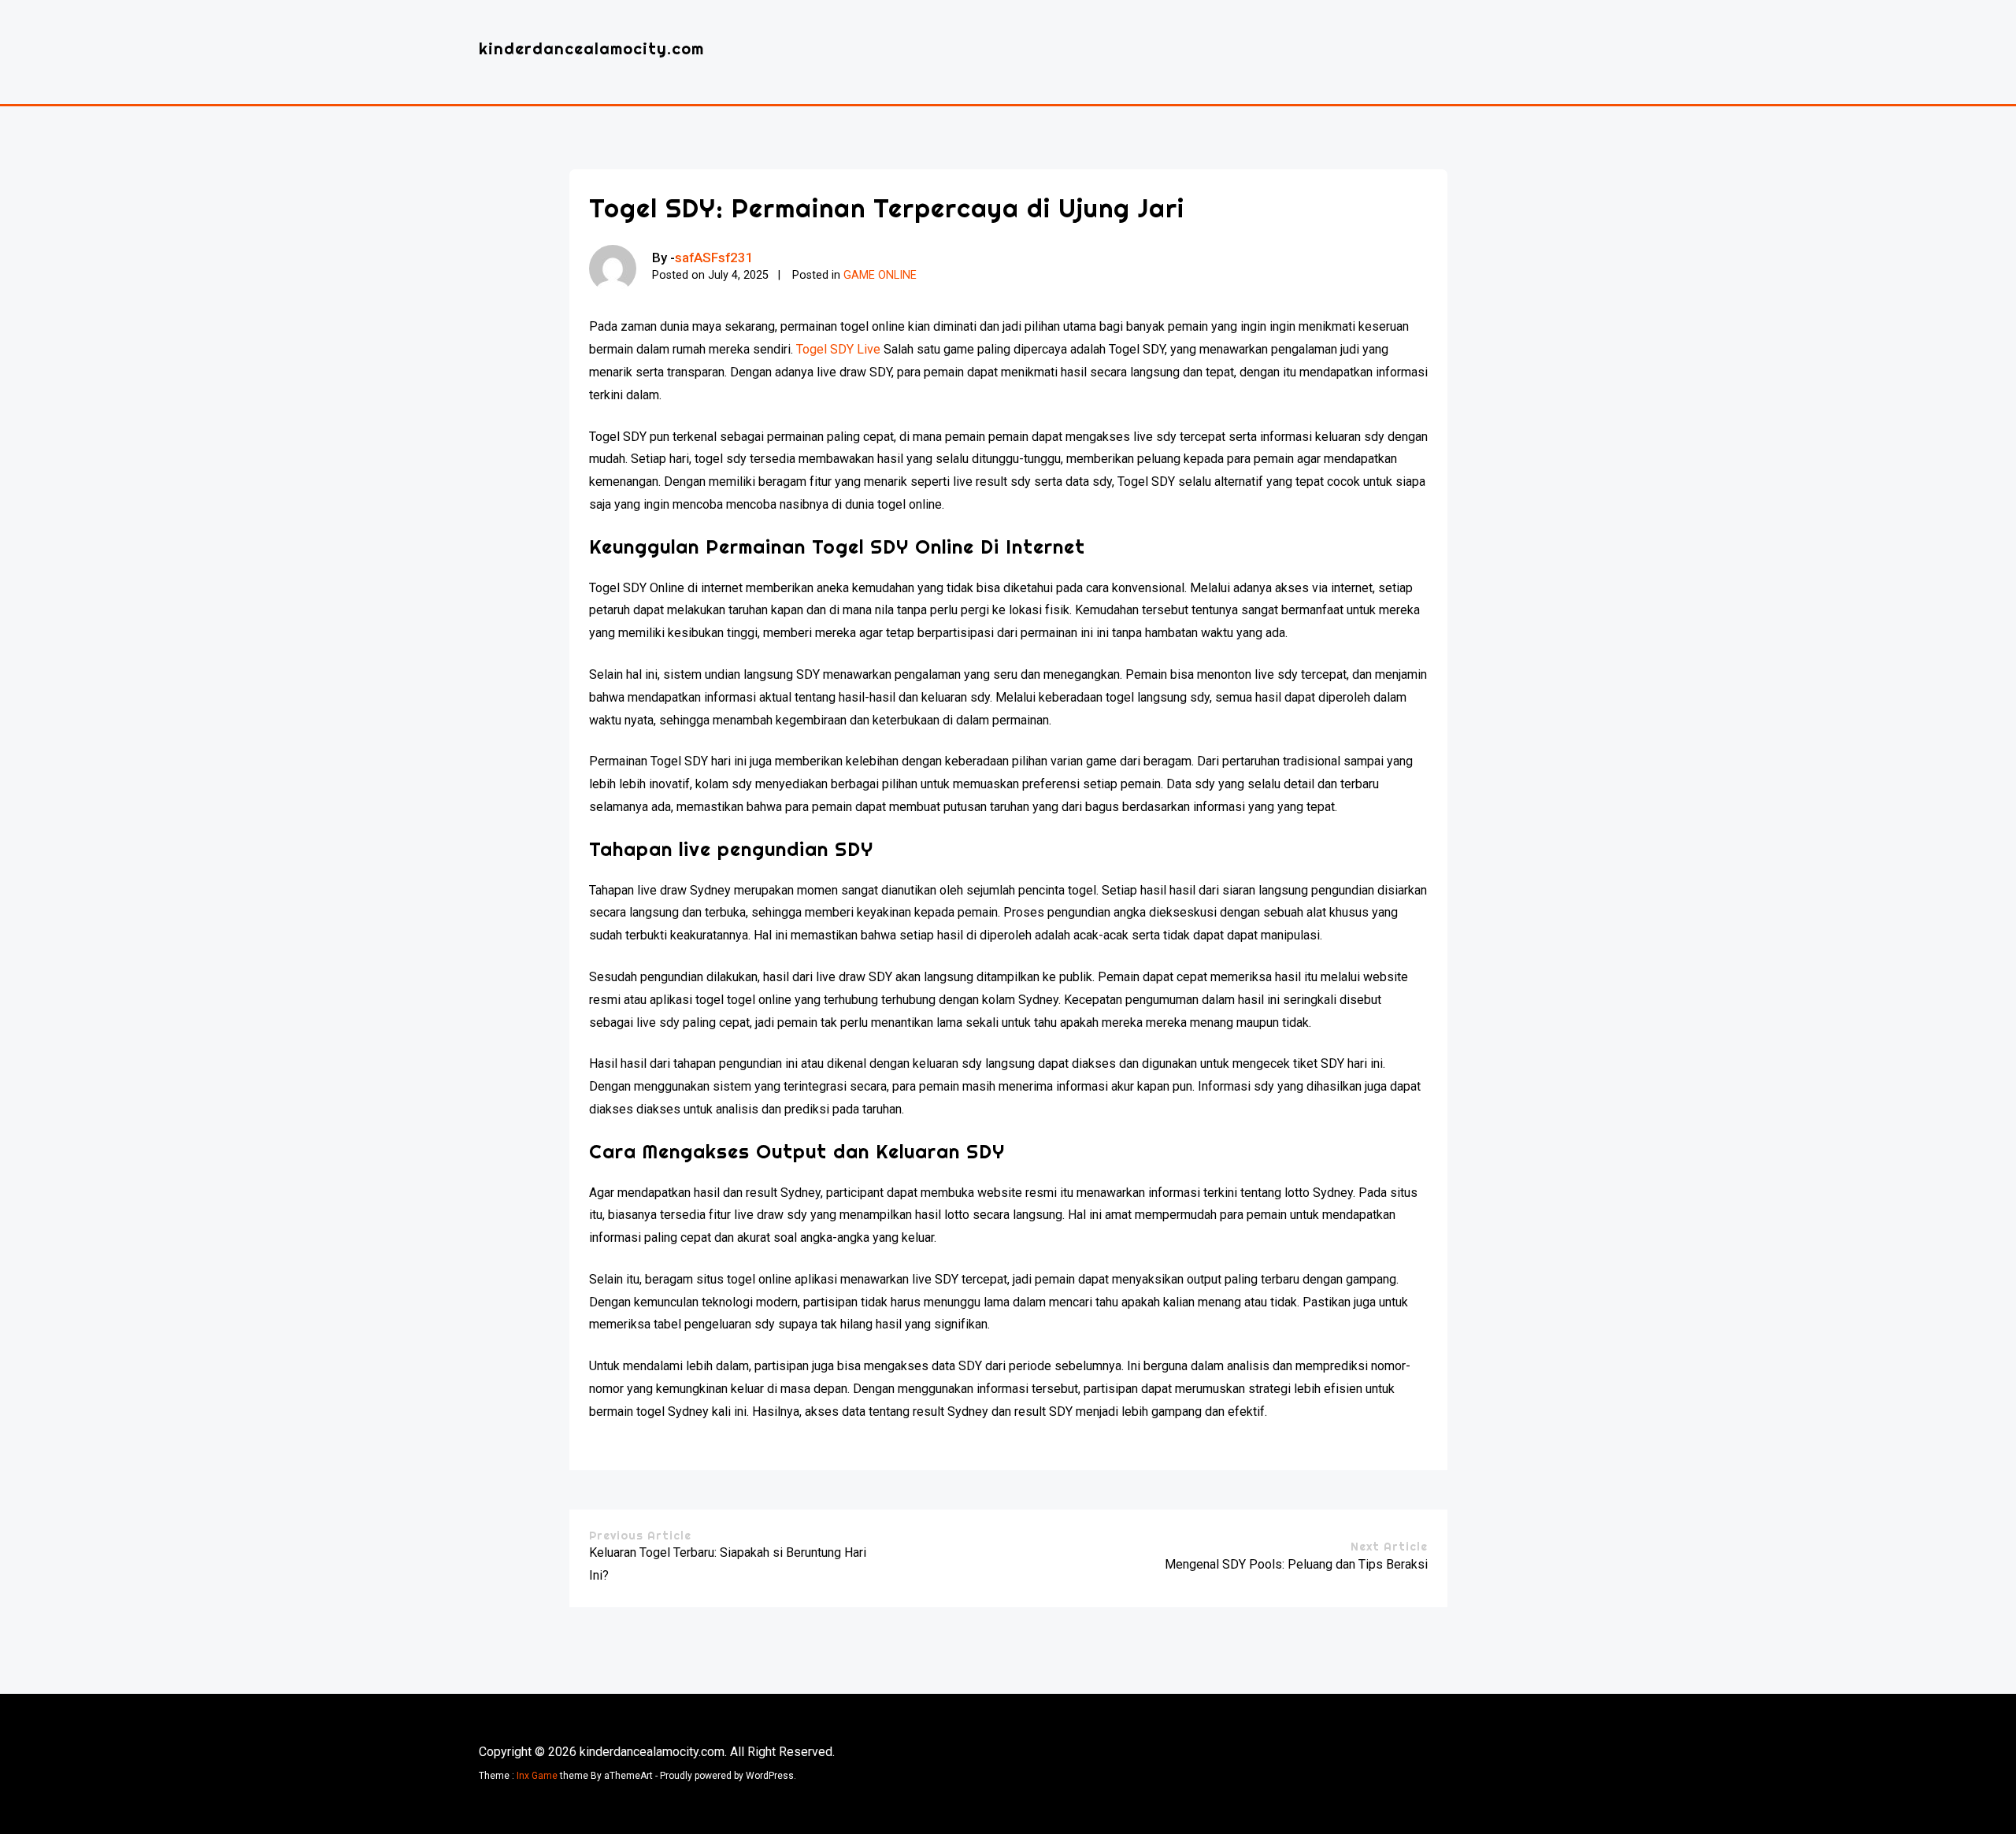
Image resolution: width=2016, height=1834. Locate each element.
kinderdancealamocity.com (591, 48)
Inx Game (537, 1776)
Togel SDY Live (838, 349)
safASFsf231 (714, 258)
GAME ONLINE (880, 275)
